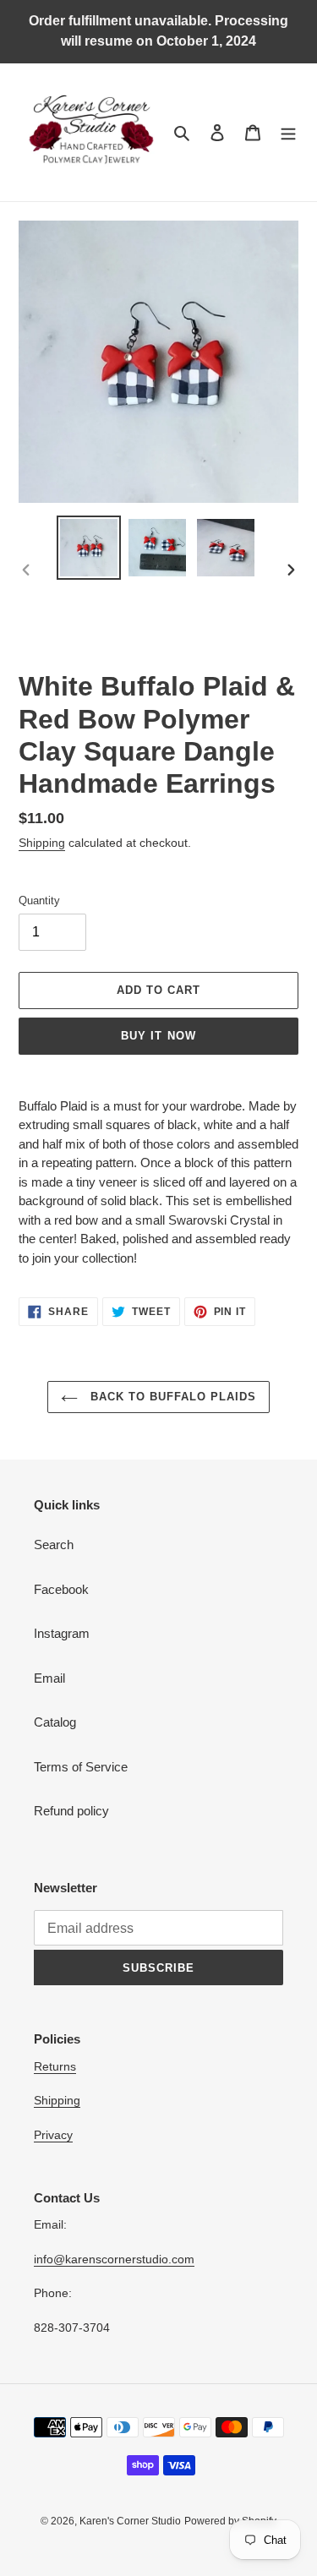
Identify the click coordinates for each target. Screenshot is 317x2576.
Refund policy (71, 1811)
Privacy (53, 2135)
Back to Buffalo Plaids (172, 1397)
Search (54, 1545)
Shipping (42, 843)
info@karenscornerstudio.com (114, 2259)
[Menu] (288, 132)
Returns (55, 2066)
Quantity (39, 901)
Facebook (61, 1589)
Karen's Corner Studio (130, 2521)
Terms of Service (81, 1767)
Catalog (55, 1722)
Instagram (62, 1633)
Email (49, 1678)
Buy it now (158, 1036)
